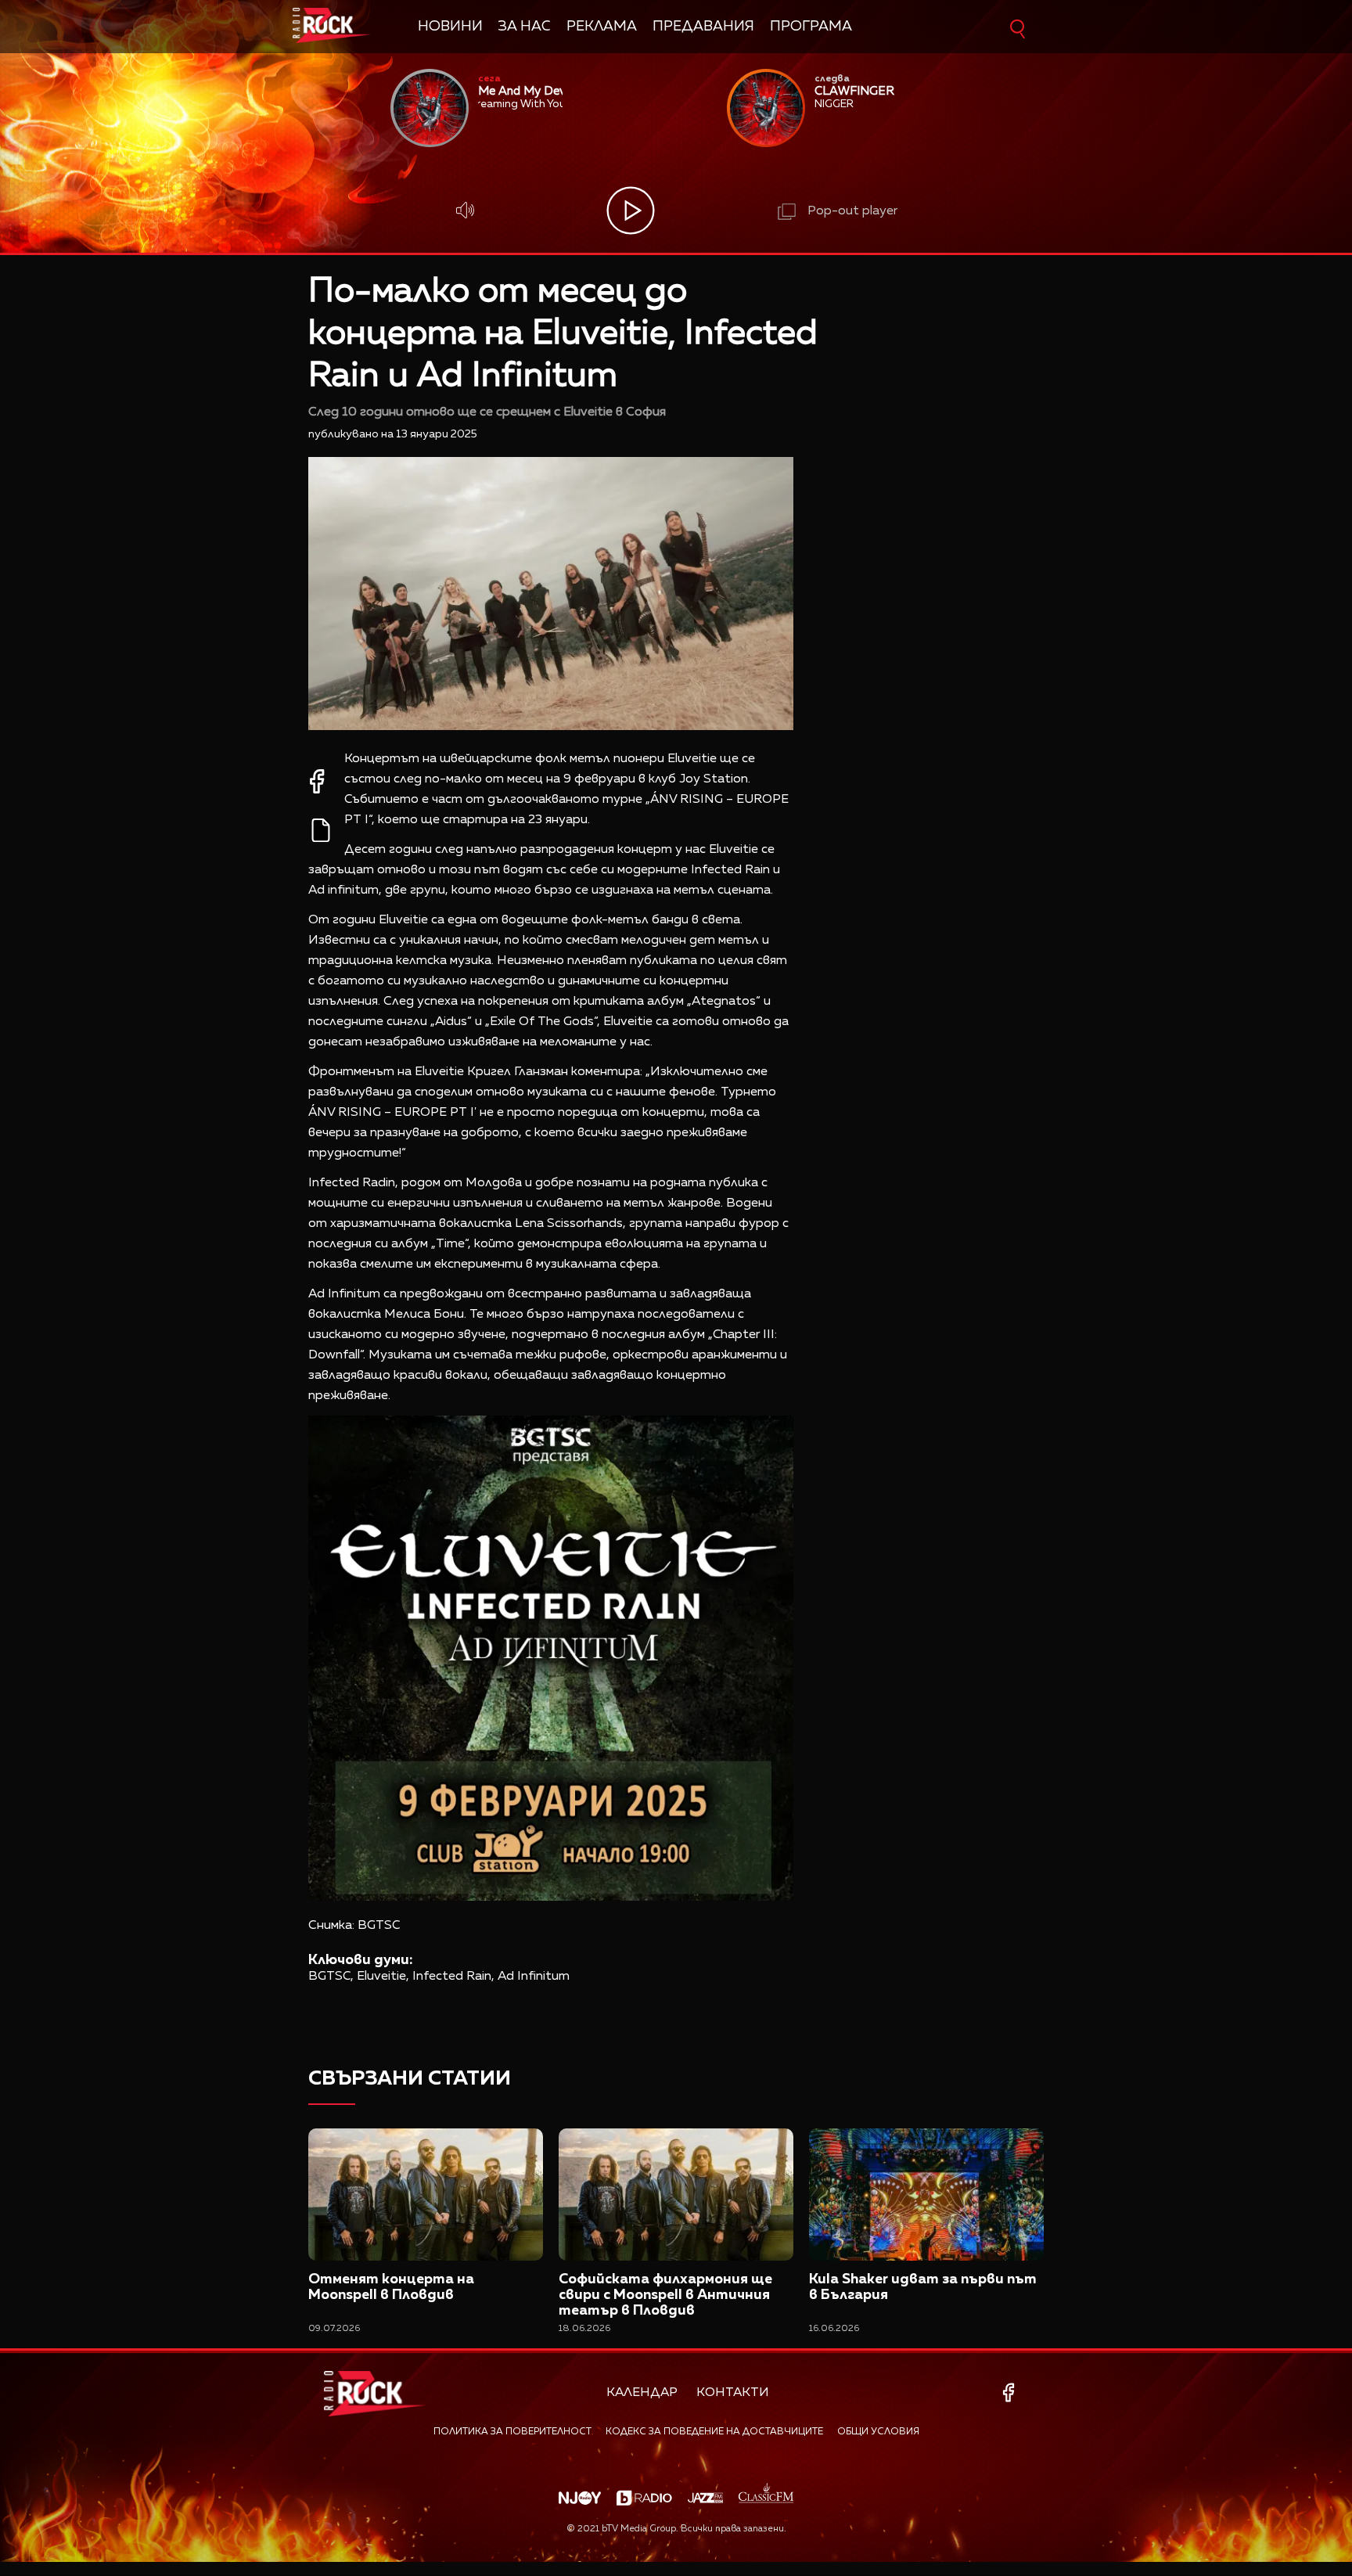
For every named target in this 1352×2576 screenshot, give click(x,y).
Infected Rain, (453, 1977)
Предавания (703, 27)
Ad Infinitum (534, 1977)
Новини (450, 27)
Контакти (733, 2393)
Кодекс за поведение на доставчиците (714, 2432)
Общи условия (878, 2432)
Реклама (602, 27)
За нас (525, 27)
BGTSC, (331, 1977)
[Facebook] (1011, 2393)
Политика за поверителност (512, 2432)
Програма (811, 27)
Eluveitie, (383, 1977)
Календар (642, 2393)
